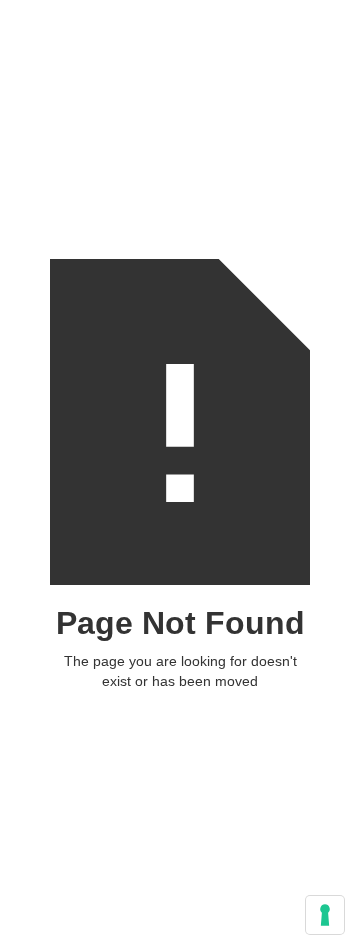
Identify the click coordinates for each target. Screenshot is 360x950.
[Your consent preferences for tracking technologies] (325, 915)
